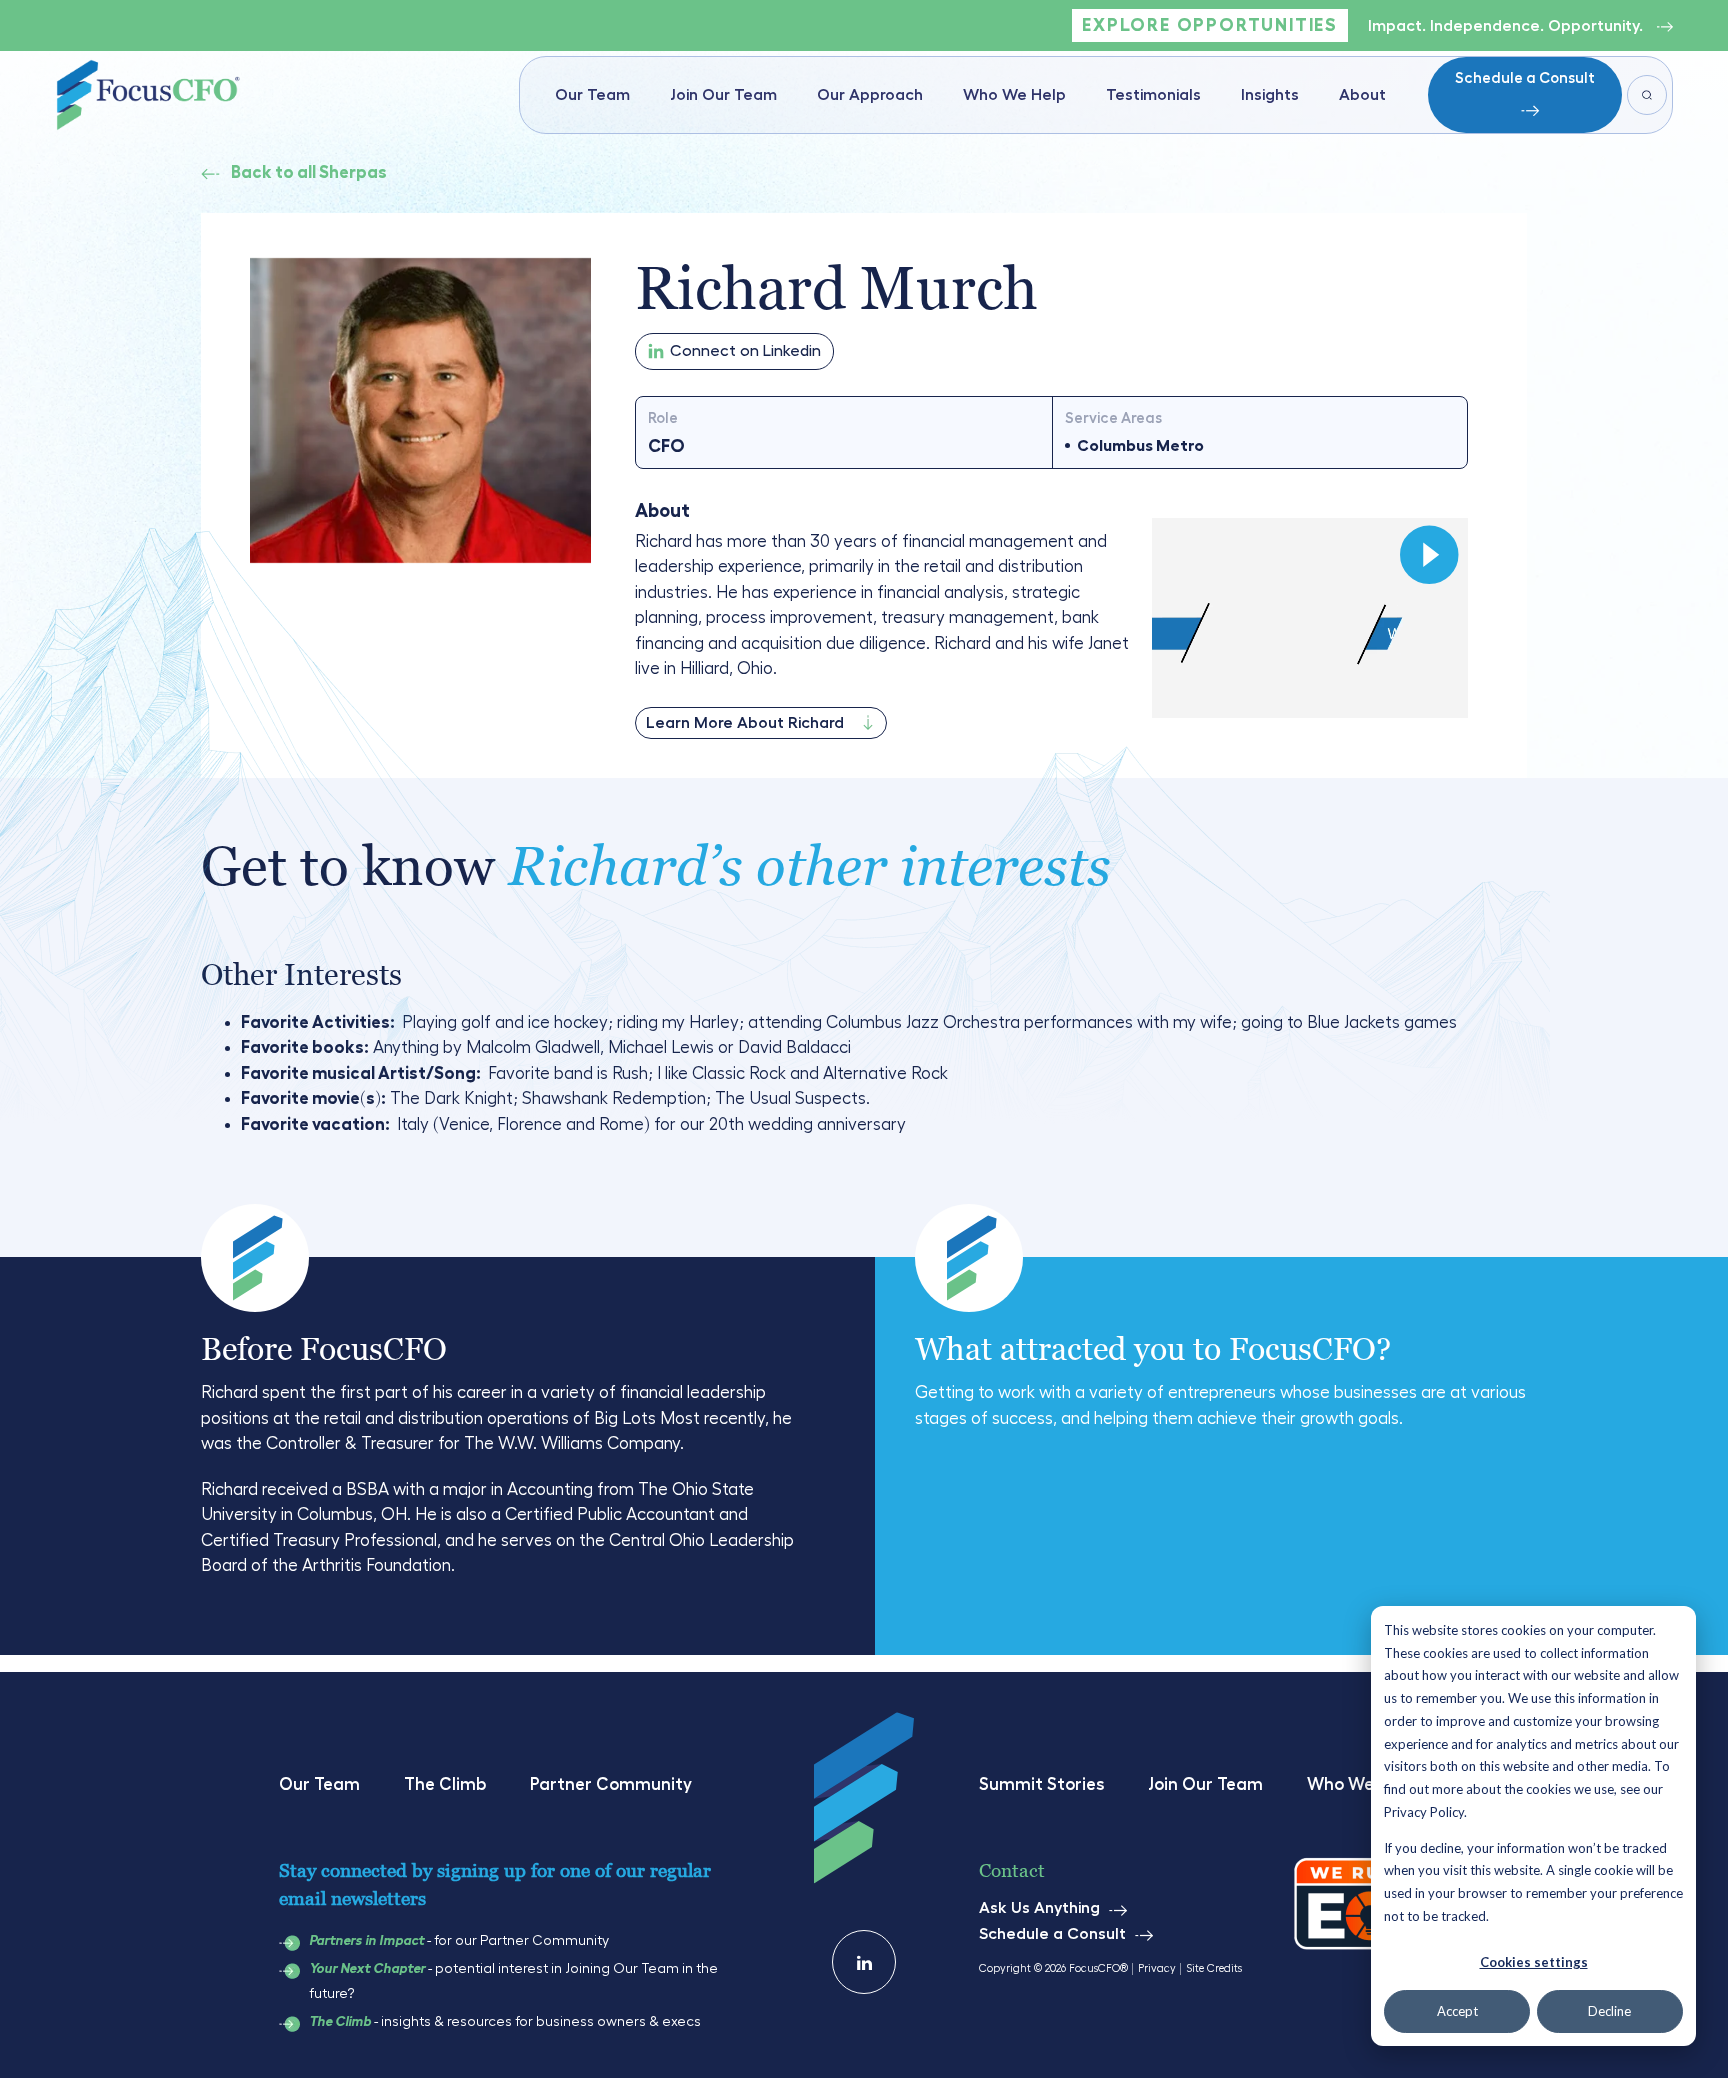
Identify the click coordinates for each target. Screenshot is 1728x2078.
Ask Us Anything (1039, 1908)
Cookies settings (1534, 1962)
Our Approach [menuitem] (870, 95)
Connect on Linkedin (745, 351)
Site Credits (1214, 1968)
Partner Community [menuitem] (611, 1784)
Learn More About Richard (745, 723)
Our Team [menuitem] (592, 95)
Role (663, 418)
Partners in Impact (366, 1941)
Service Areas (1113, 418)
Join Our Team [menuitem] (723, 95)
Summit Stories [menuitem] (1041, 1784)
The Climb (340, 2022)
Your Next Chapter (367, 1969)
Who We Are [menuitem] (1356, 1784)
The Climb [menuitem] (445, 1784)
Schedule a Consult (1525, 78)
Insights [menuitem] (1270, 95)
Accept (1457, 2011)
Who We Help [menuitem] (1014, 95)
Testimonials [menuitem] (1153, 95)
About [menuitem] (1362, 95)
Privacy (1157, 1968)
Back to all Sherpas (309, 172)
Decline (1609, 2011)
